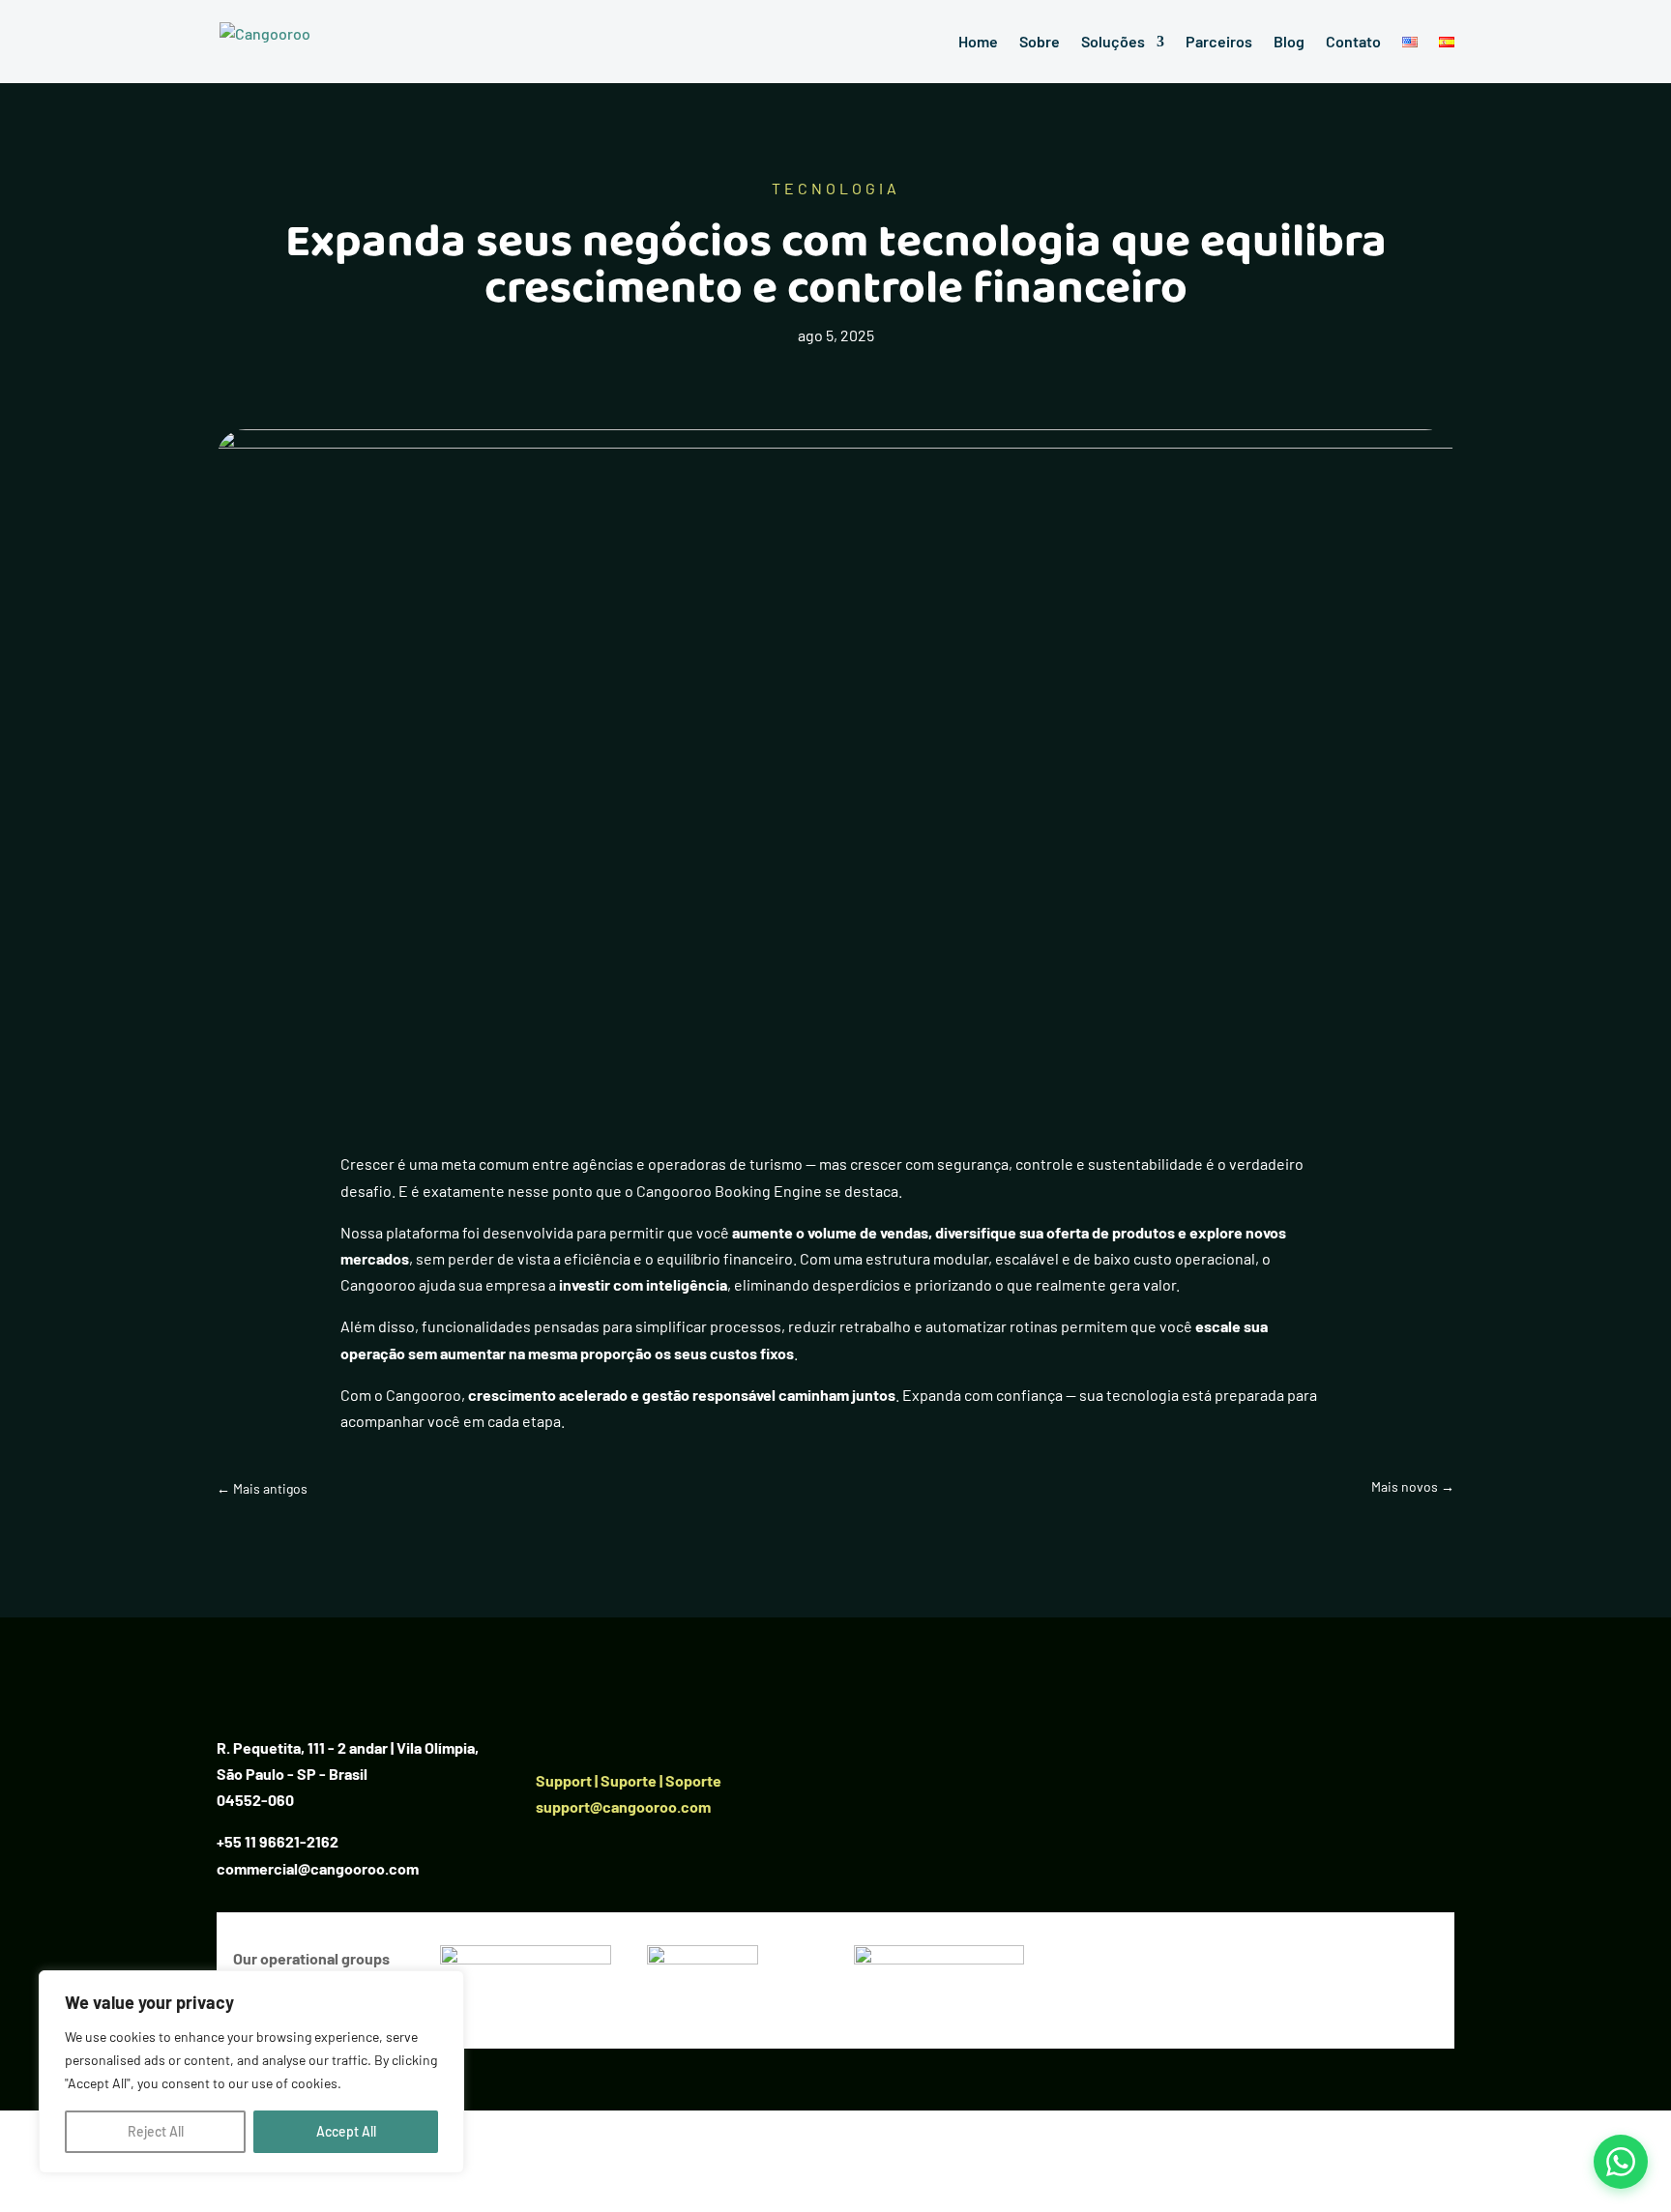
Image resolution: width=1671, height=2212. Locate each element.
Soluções (1113, 43)
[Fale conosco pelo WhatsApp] (1621, 2162)
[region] (251, 2072)
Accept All (346, 2131)
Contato (1353, 43)
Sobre (1040, 43)
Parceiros (1219, 43)
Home (978, 43)
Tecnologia (836, 188)
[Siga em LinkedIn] (551, 1726)
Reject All (156, 2131)
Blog (1289, 43)
